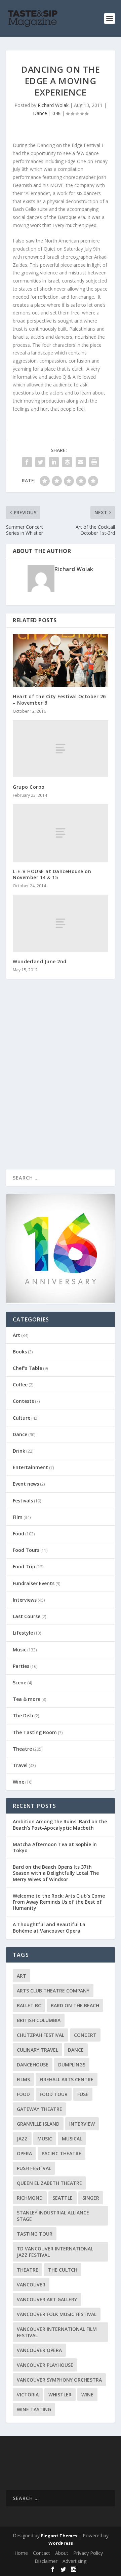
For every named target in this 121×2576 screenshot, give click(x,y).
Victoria (28, 2395)
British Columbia (39, 2020)
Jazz (22, 2139)
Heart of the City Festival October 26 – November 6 (59, 699)
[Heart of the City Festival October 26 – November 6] (61, 661)
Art (16, 1335)
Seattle (63, 2198)
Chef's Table (27, 1368)
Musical (72, 2139)
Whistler (60, 2395)
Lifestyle (23, 1633)
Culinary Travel (37, 2050)
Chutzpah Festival (41, 2035)
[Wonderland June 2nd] (61, 923)
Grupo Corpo (29, 787)
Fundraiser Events (34, 1583)
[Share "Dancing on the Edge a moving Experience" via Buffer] (67, 462)
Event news (26, 1484)
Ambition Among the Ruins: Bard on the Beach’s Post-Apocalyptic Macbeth (60, 1824)
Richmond (30, 2198)
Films (23, 2079)
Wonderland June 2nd (40, 961)
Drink (19, 1451)
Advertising (74, 2561)
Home (21, 2553)
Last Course (27, 1616)
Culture (22, 1418)
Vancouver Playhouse (45, 2365)
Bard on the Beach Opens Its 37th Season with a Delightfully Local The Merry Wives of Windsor (56, 1873)
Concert (85, 2035)
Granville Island (38, 2124)
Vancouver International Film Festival (57, 2332)
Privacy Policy (88, 2553)
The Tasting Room (35, 1732)
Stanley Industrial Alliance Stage (53, 2216)
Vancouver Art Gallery (47, 2299)
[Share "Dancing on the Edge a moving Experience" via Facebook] (27, 462)
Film (18, 1517)
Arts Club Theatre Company (53, 1991)
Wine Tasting (34, 2409)
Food (18, 1534)
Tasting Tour (35, 2234)
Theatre (22, 1749)
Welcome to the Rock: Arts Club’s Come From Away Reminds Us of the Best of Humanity (59, 1902)
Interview (82, 2124)
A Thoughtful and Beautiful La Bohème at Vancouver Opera (49, 1927)
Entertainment (30, 1467)
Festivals (23, 1501)
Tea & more (27, 1699)
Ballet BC (29, 2005)
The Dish (23, 1715)
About (62, 2553)
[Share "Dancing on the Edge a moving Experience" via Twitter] (40, 462)
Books (20, 1352)
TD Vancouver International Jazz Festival (55, 2252)
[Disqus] (61, 1083)
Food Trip (24, 1566)
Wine (18, 1782)
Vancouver (31, 2285)
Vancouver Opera (39, 2350)
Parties (21, 1666)
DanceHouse (33, 2065)
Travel (20, 1765)
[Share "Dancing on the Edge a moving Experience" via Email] (81, 462)
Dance (40, 113)
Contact (42, 2553)
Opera (24, 2153)
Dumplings (72, 2065)
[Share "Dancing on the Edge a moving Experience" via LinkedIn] (54, 462)
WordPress (61, 2543)
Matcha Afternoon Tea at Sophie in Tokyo (55, 1847)
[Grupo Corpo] (61, 749)
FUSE (83, 2094)
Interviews (25, 1600)
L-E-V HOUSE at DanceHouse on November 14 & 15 (52, 874)
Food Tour (54, 2094)
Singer (91, 2198)
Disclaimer (46, 2561)
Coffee (20, 1385)
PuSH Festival (34, 2168)
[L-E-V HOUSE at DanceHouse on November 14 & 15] (61, 833)
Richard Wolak (53, 105)
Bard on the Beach (75, 2005)
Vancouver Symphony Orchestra (59, 2380)
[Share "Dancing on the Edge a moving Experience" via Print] (94, 462)
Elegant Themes (59, 2536)
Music (19, 1650)
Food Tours (26, 1550)
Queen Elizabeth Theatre (49, 2183)
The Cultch (63, 2270)
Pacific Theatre (62, 2153)
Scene (19, 1683)
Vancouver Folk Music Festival (57, 2314)
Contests (23, 1401)
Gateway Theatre (39, 2109)
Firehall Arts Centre (67, 2079)
